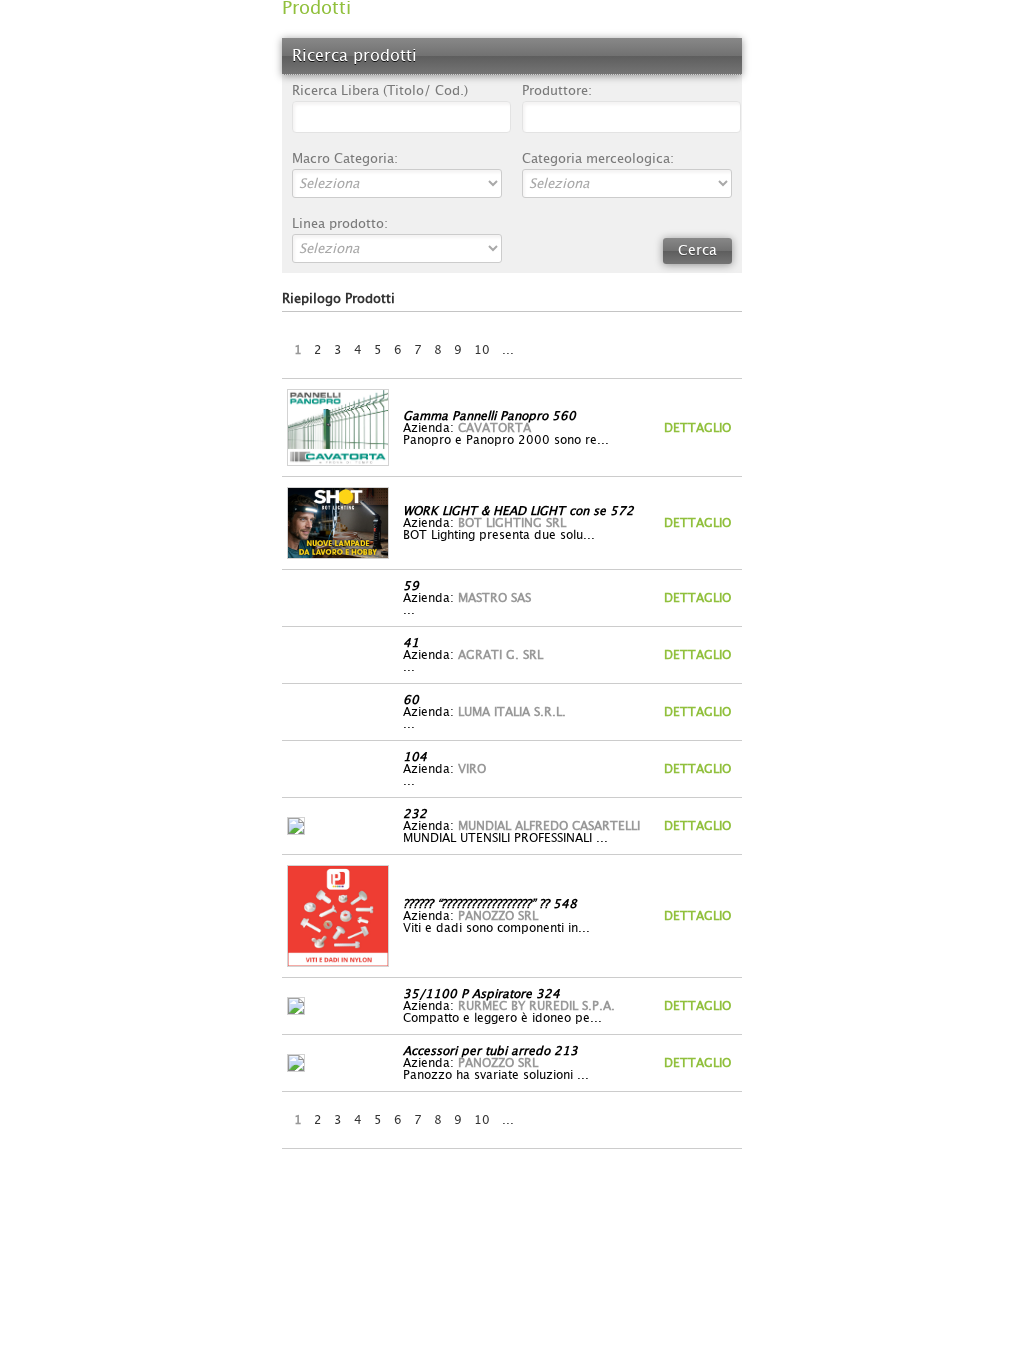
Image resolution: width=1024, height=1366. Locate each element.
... (508, 350)
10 (482, 350)
